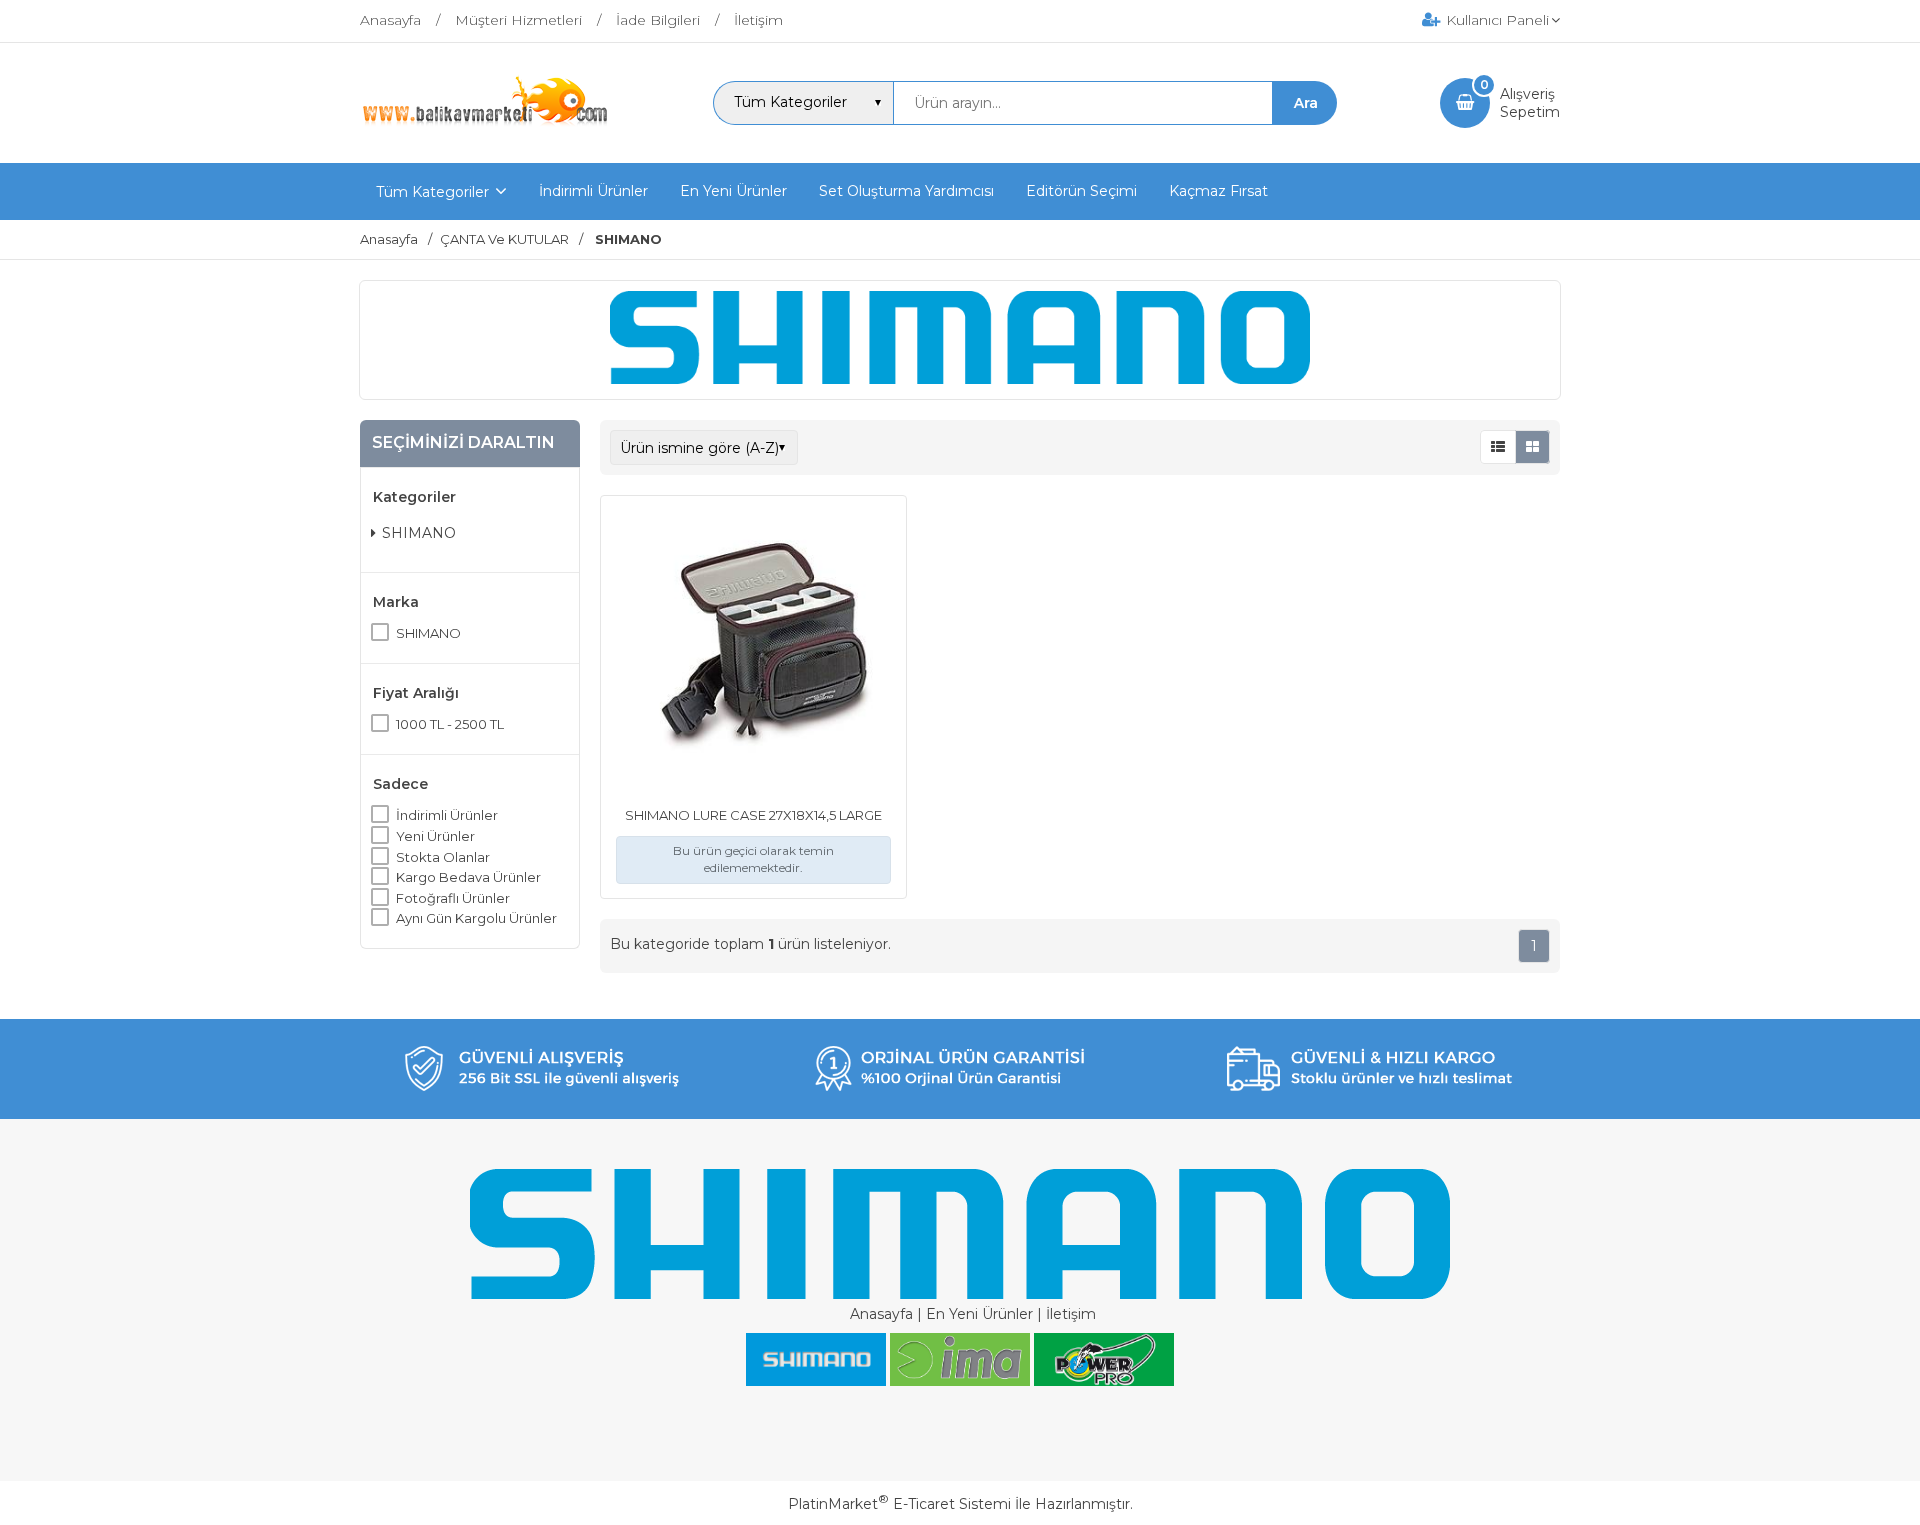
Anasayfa (881, 1314)
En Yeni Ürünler (979, 1314)
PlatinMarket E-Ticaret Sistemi (899, 1504)
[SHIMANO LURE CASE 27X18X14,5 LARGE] (753, 651)
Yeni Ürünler (435, 836)
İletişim (1071, 1314)
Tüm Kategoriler (432, 192)
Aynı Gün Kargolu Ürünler (476, 918)
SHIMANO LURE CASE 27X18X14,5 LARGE (753, 815)
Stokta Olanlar (443, 857)
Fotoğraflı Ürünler (453, 898)
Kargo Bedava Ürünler (468, 877)
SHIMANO (419, 533)
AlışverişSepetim (1530, 103)
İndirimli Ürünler (447, 815)
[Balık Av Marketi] (485, 123)
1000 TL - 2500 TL (450, 724)
